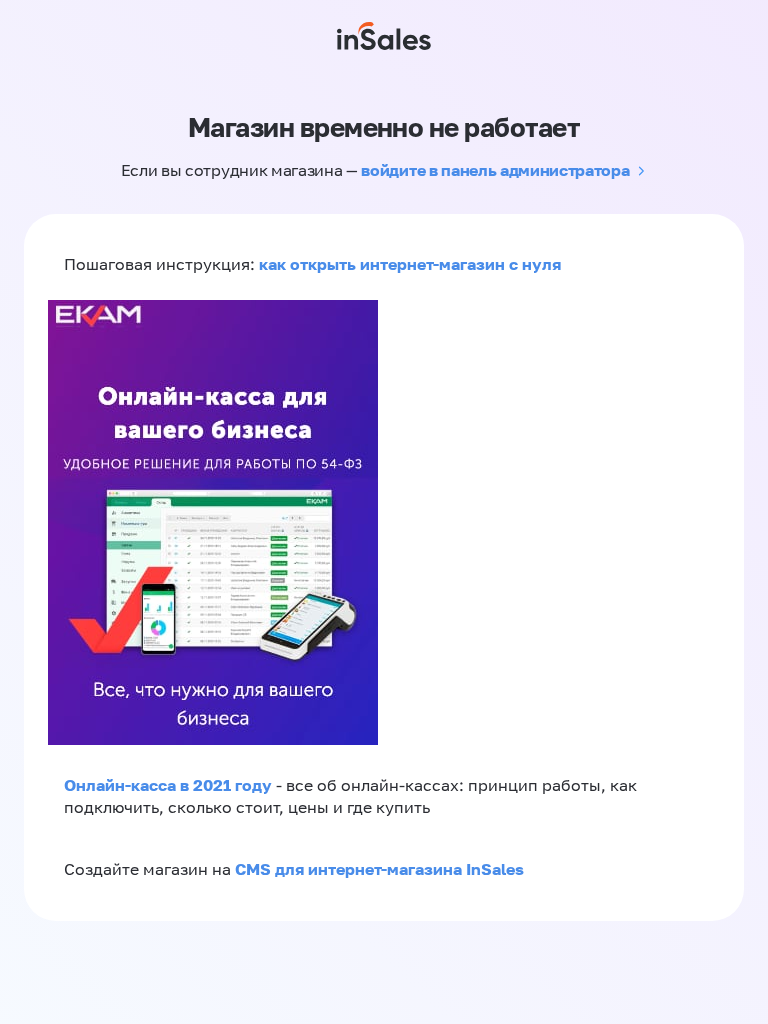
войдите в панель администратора (495, 170)
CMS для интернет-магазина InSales (379, 869)
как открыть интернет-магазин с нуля (410, 264)
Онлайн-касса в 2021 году (168, 785)
